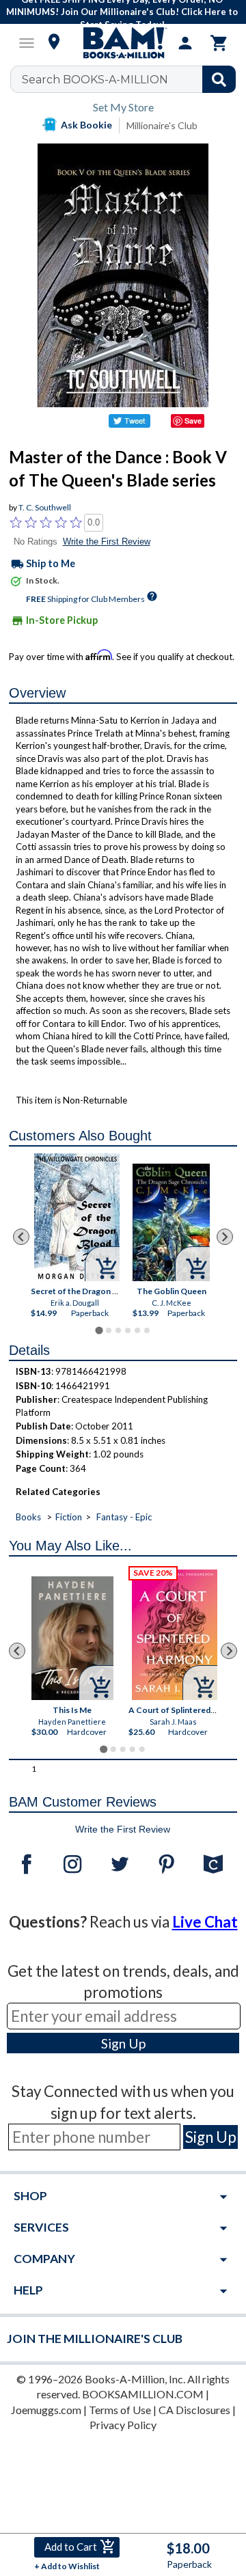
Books (28, 1517)
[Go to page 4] (128, 1330)
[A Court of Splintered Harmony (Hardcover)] (175, 1635)
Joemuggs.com (46, 2410)
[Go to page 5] (137, 1330)
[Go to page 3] (118, 1330)
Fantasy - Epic (124, 1517)
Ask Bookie (86, 125)
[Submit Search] (219, 79)
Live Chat (205, 1922)
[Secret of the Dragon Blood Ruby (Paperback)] (77, 1217)
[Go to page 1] (99, 1331)
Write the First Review (107, 542)
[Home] (123, 43)
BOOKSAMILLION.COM (143, 2394)
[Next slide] (225, 1237)
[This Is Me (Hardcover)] (72, 1639)
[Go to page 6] (147, 1330)
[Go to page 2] (109, 1330)
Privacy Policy (123, 2425)
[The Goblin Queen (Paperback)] (171, 1223)
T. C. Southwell (45, 507)
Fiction (69, 1517)
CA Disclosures (194, 2410)
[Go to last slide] (21, 1237)
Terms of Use (120, 2410)
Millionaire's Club (162, 125)
